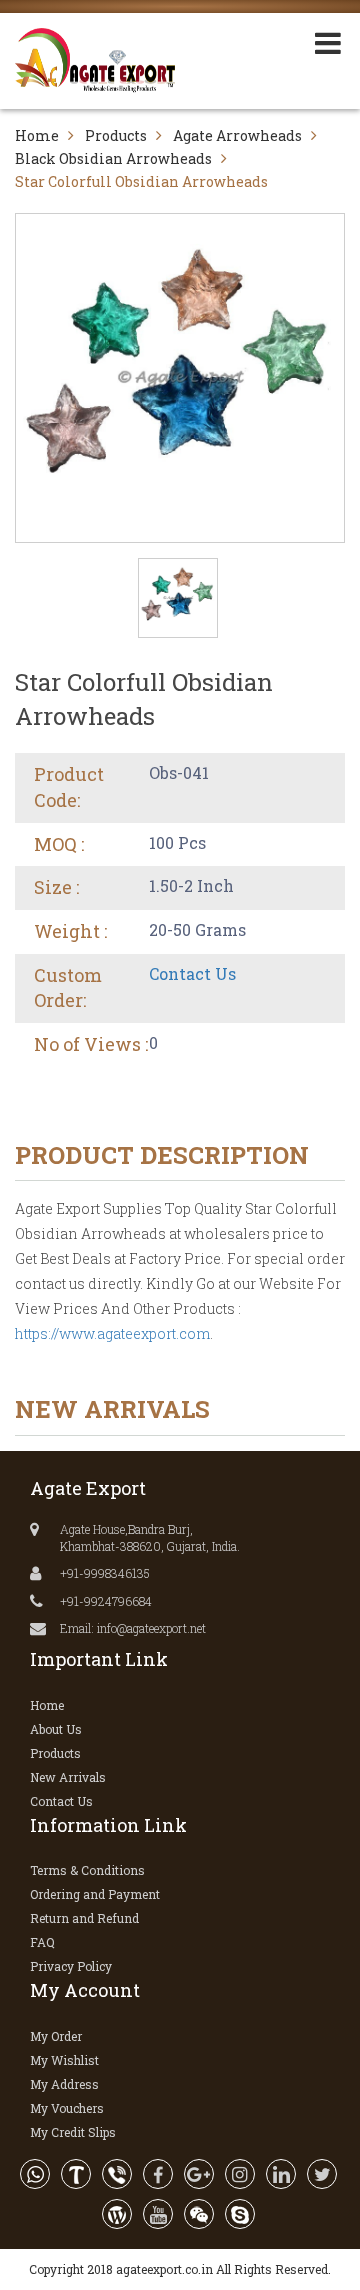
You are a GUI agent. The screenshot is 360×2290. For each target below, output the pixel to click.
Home (37, 135)
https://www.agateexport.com (112, 1333)
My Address (64, 2084)
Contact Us (192, 973)
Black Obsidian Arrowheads (113, 158)
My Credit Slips (73, 2132)
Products (116, 135)
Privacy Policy (71, 1966)
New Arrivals (68, 1777)
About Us (56, 1729)
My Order (56, 2036)
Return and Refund (84, 1918)
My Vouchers (67, 2108)
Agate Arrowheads (237, 135)
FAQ (42, 1942)
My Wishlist (64, 2060)
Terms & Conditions (87, 1870)
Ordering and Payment (95, 1894)
